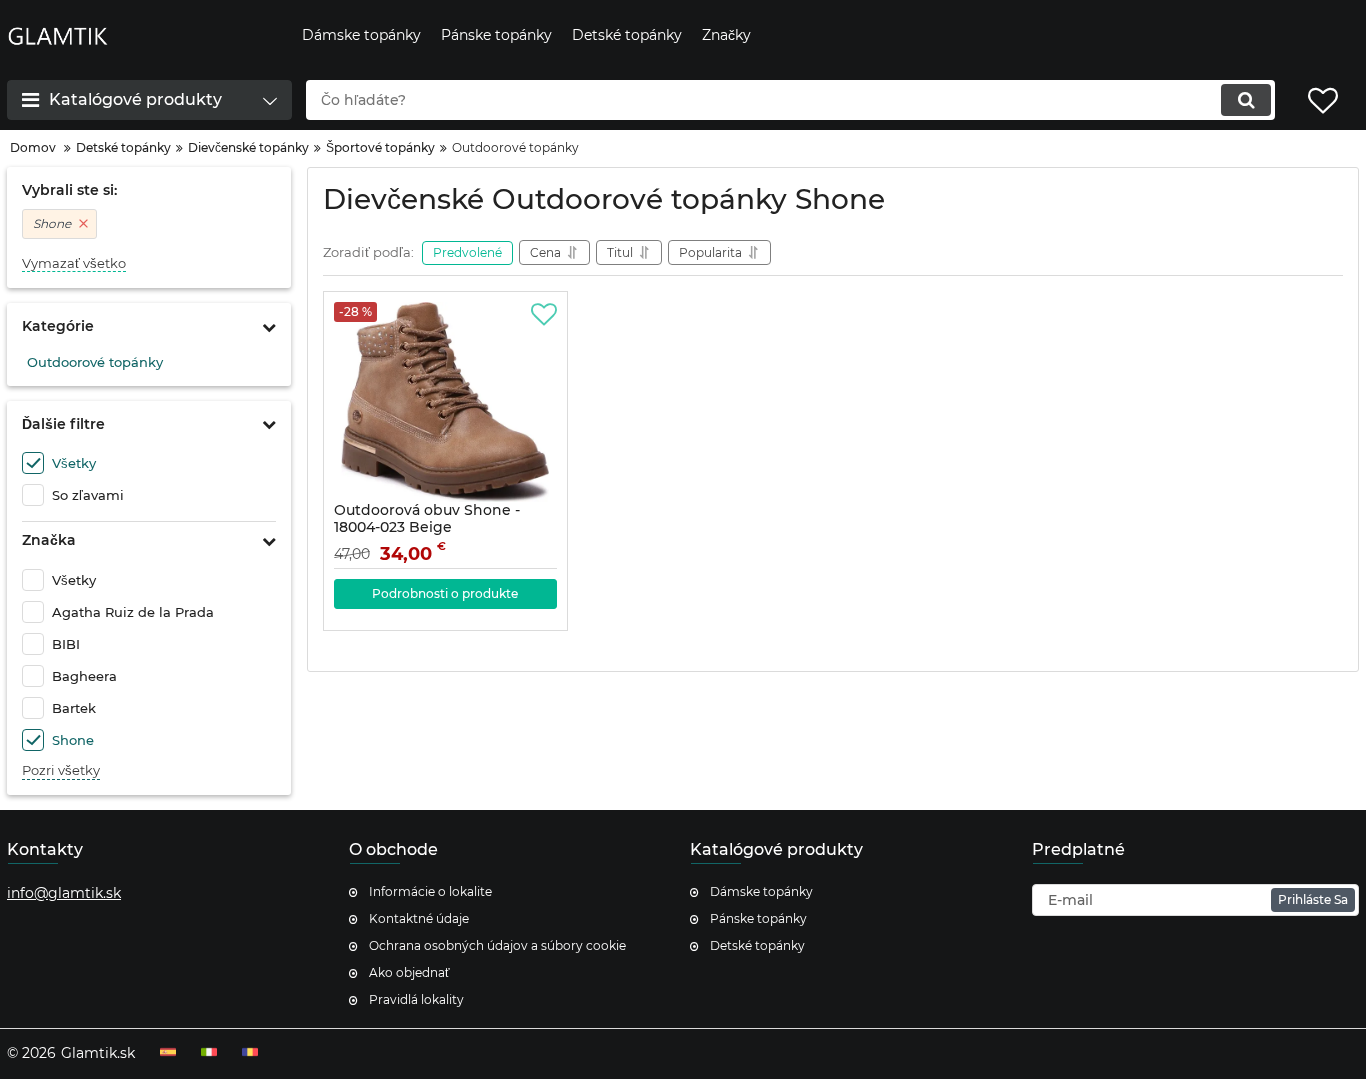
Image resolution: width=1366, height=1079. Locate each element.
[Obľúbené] (544, 315)
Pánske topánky (758, 918)
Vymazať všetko (74, 263)
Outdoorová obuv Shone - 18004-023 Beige (427, 528)
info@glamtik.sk (64, 893)
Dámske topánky (761, 891)
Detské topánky (757, 945)
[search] (1246, 100)
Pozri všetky (61, 770)
